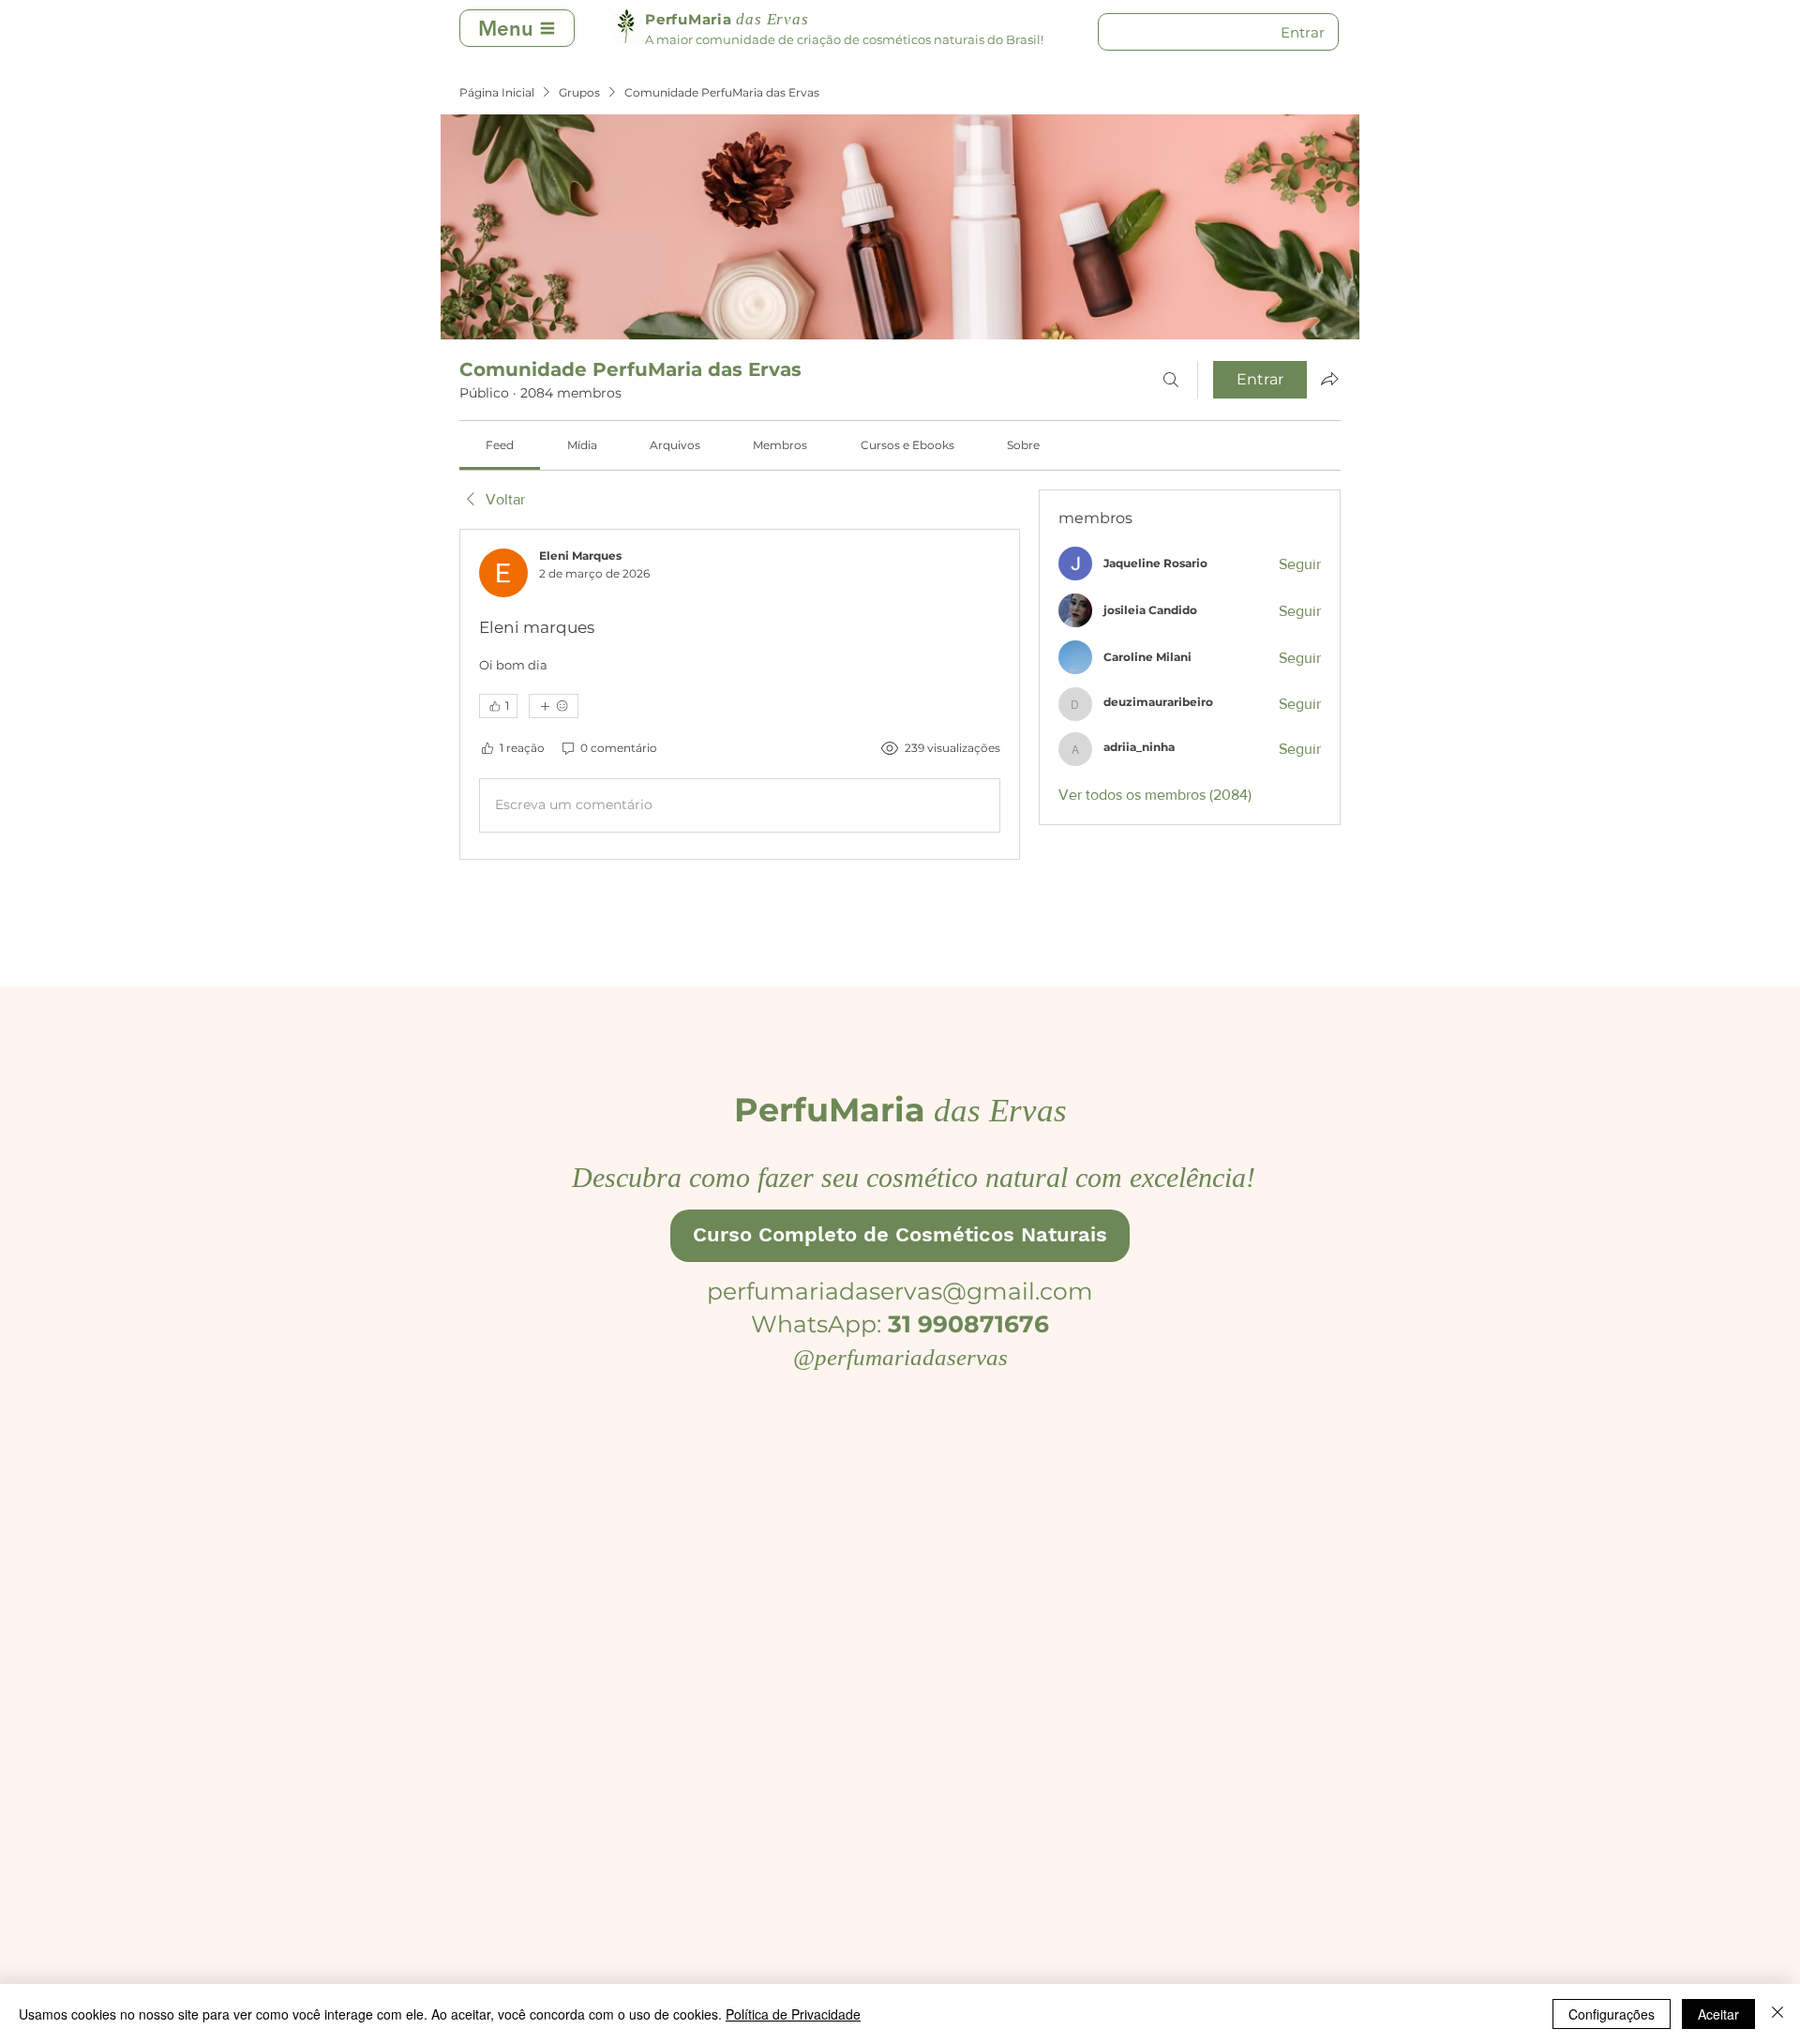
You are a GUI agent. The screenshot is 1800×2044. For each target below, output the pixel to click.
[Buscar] (1171, 380)
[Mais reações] (554, 706)
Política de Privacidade (793, 2014)
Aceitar (1718, 2014)
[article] (740, 694)
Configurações (1612, 2014)
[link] (500, 445)
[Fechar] (1777, 2014)
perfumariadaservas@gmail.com (900, 1291)
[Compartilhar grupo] (1329, 379)
